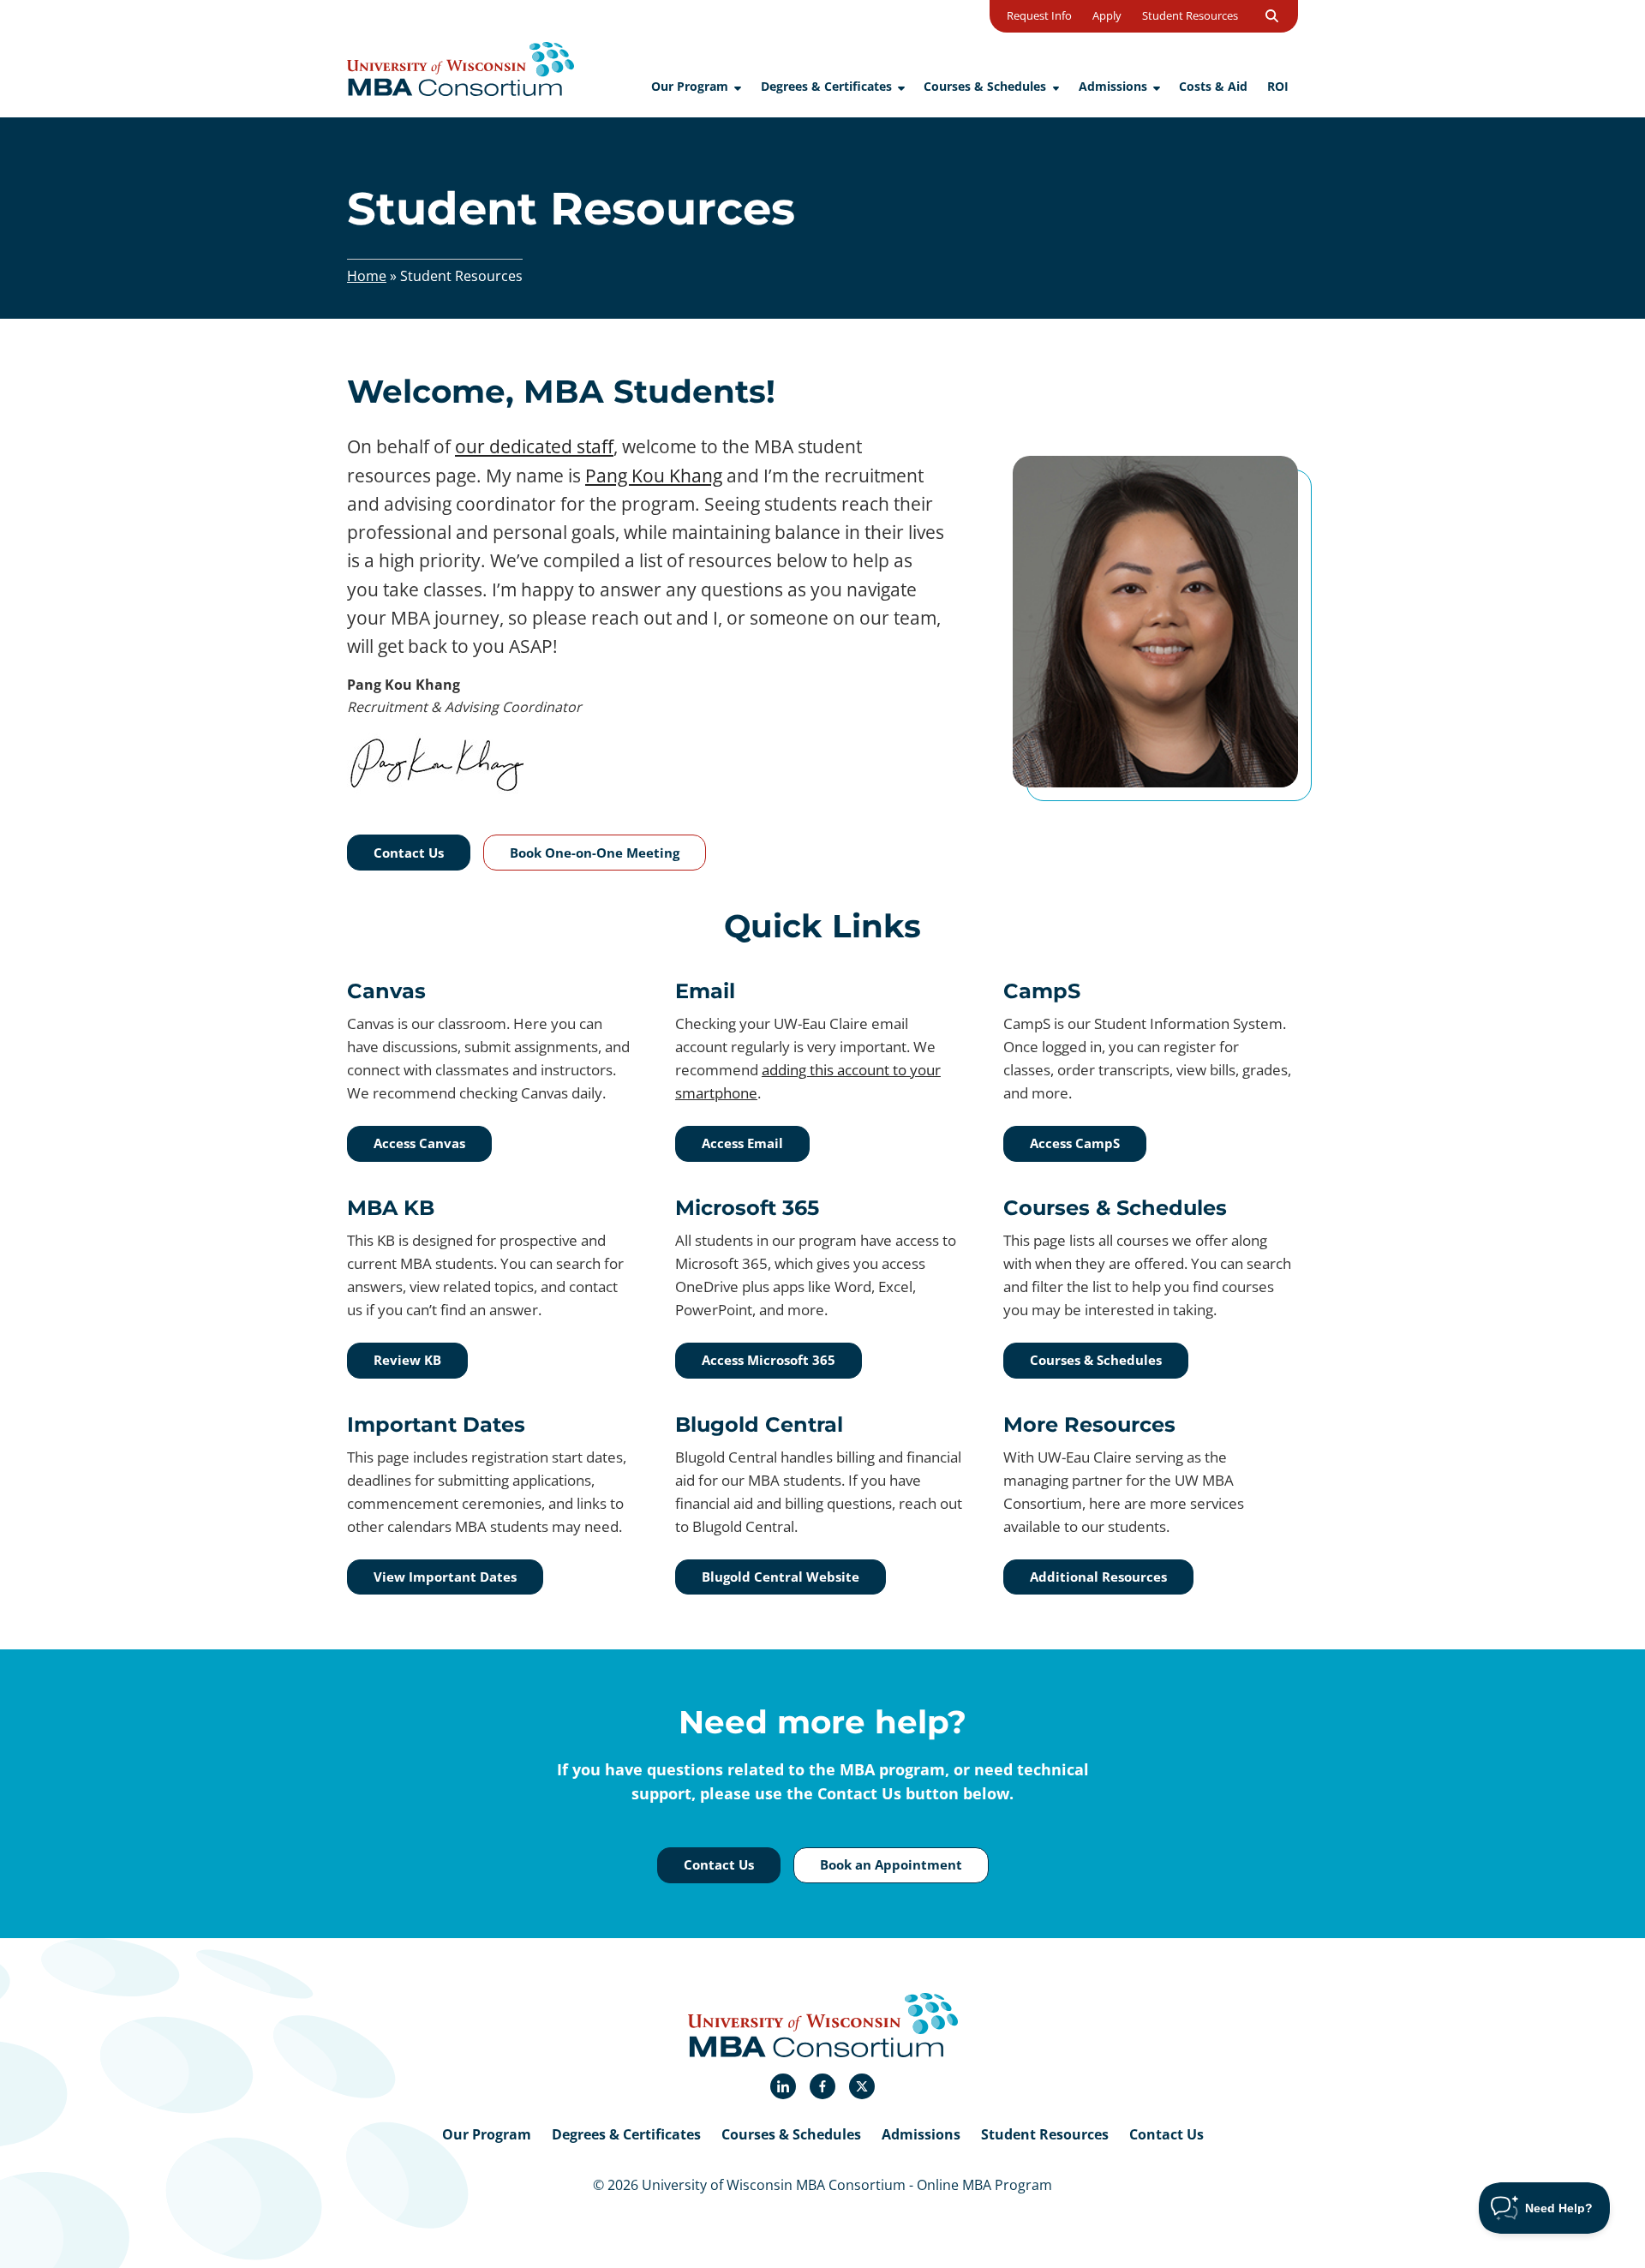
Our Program (487, 2134)
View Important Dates (445, 1577)
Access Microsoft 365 (769, 1360)
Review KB (407, 1360)
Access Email (742, 1143)
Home (367, 276)
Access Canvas (419, 1143)
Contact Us (1166, 2134)
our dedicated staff (534, 446)
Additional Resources (1098, 1577)
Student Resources (1045, 2134)
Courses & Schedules (1096, 1360)
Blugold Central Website (781, 1577)
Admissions (921, 2134)
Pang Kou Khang (654, 476)
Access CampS (1075, 1143)
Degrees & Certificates (626, 2134)
